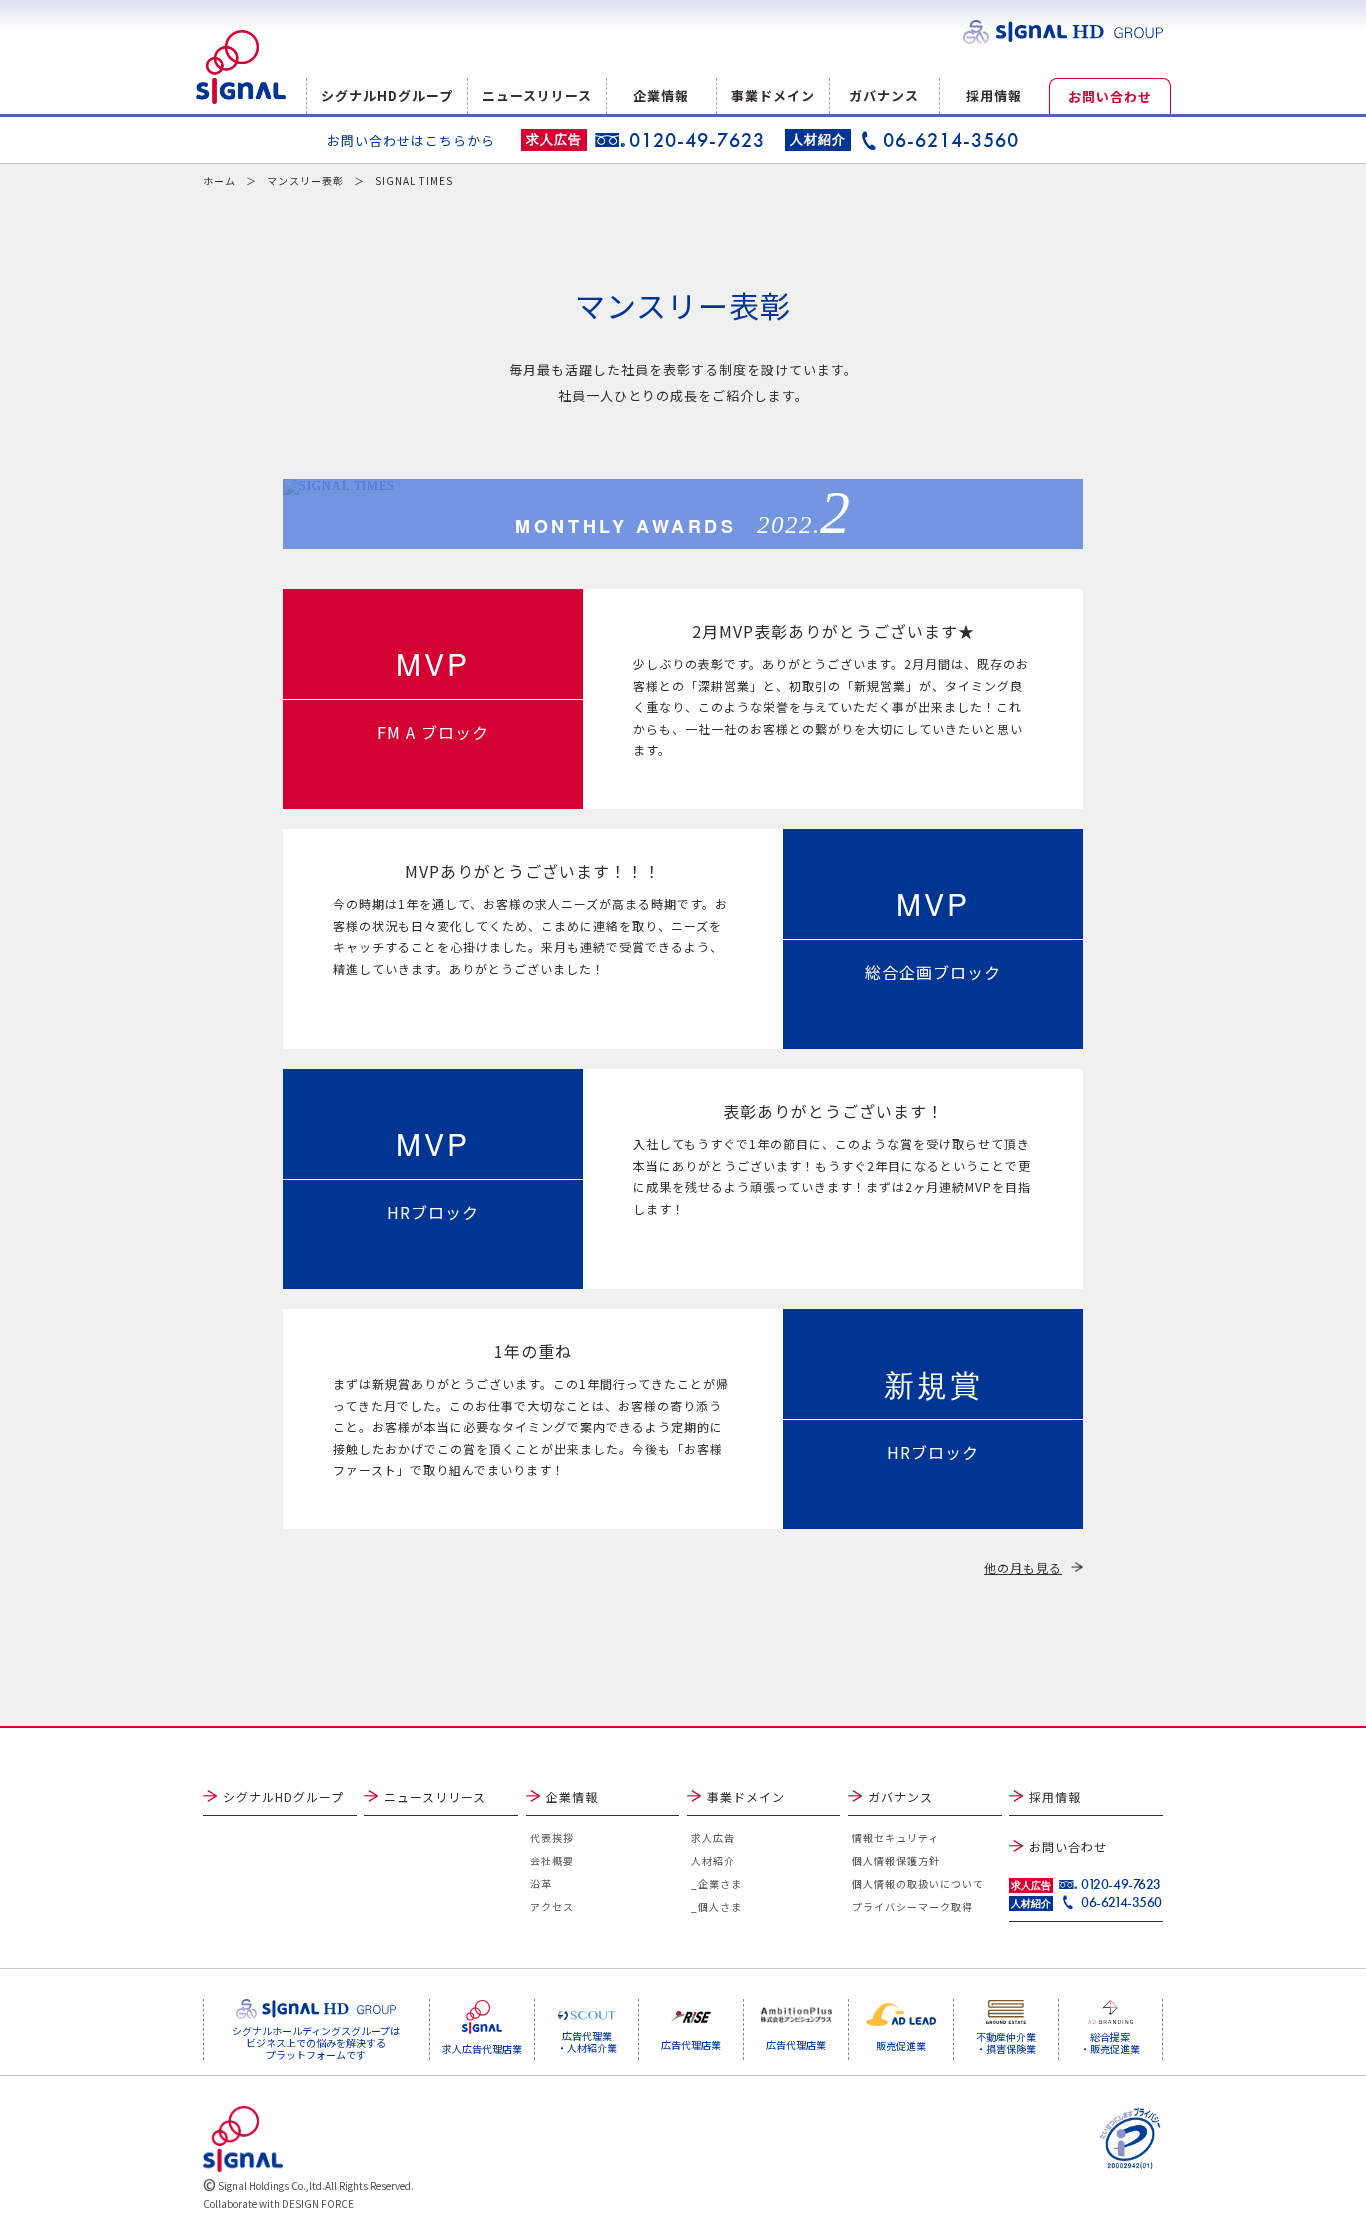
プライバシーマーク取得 (912, 1906)
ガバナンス (884, 95)
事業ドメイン (773, 95)
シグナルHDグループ (387, 95)
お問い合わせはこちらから (411, 140)
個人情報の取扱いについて (918, 1883)
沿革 (541, 1883)
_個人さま (716, 1906)
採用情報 (994, 95)
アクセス (552, 1906)
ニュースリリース (537, 95)
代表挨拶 (552, 1837)
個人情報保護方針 (896, 1860)
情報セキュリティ (895, 1837)
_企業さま (716, 1883)
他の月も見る (1023, 1567)
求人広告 (713, 1837)
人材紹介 (713, 1860)
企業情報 (661, 95)
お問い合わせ (1110, 96)
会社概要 (552, 1860)
